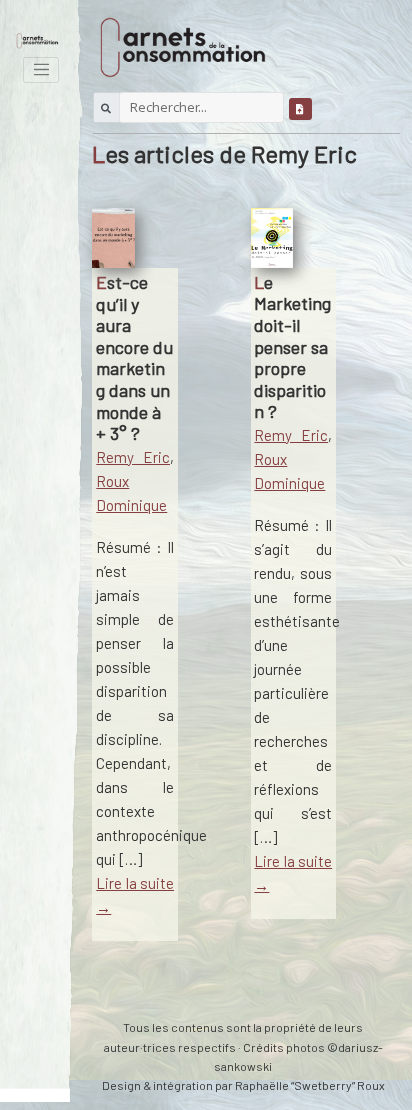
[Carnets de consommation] (37, 39)
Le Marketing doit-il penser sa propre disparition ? (292, 347)
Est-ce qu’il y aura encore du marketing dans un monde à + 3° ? (134, 357)
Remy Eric (133, 457)
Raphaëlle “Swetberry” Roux (310, 1085)
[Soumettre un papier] (300, 107)
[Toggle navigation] (41, 70)
